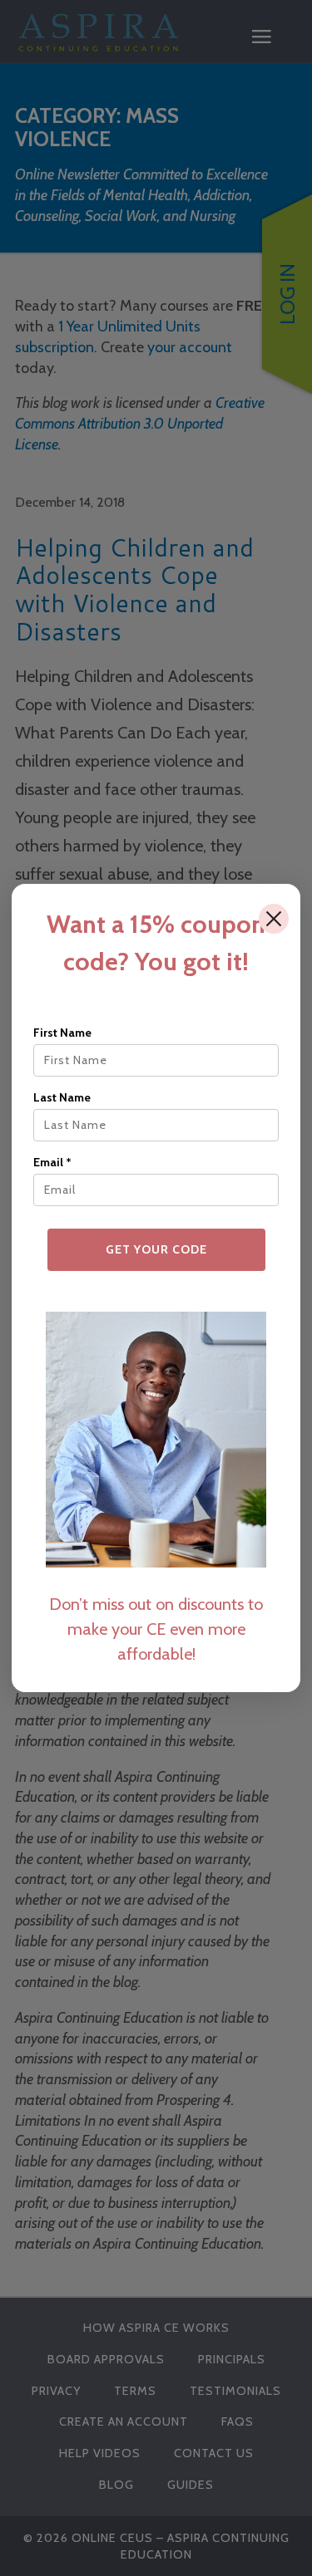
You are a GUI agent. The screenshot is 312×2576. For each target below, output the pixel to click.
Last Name (62, 1097)
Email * (52, 1162)
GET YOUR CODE (156, 1249)
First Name (62, 1033)
